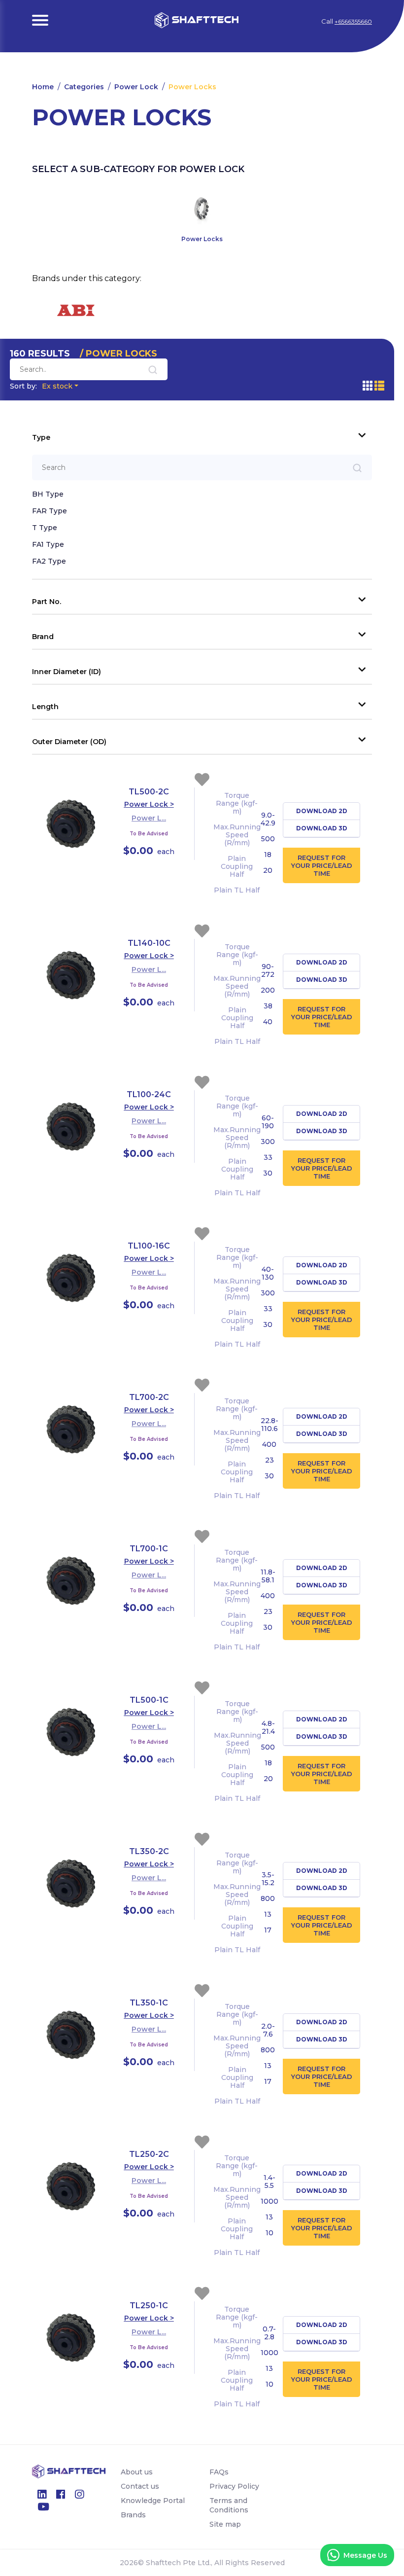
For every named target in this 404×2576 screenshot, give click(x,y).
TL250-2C (149, 2154)
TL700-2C (149, 1397)
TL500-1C (149, 1700)
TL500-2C (149, 792)
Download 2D (322, 811)
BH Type (48, 494)
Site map (225, 2524)
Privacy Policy (234, 2486)
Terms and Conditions (229, 2505)
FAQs (219, 2472)
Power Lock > (149, 804)
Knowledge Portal (153, 2501)
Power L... (149, 818)
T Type (45, 528)
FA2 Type (49, 561)
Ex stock (41, 386)
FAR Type (50, 511)
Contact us (140, 2486)
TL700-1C (149, 1549)
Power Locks (192, 87)
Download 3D (322, 828)
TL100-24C (149, 1094)
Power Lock (136, 87)
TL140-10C (149, 943)
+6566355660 (353, 21)
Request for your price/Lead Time (322, 865)
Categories (84, 87)
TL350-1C (149, 2003)
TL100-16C (149, 1246)
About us (137, 2472)
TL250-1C (149, 2306)
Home (43, 87)
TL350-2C (149, 1851)
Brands (133, 2515)
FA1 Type (48, 544)
